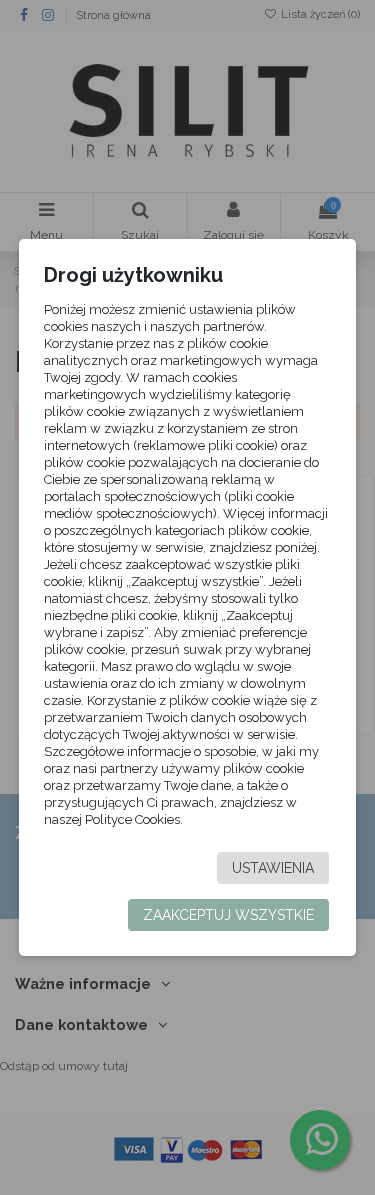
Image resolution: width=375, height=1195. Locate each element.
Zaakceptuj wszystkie (228, 915)
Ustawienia (273, 868)
